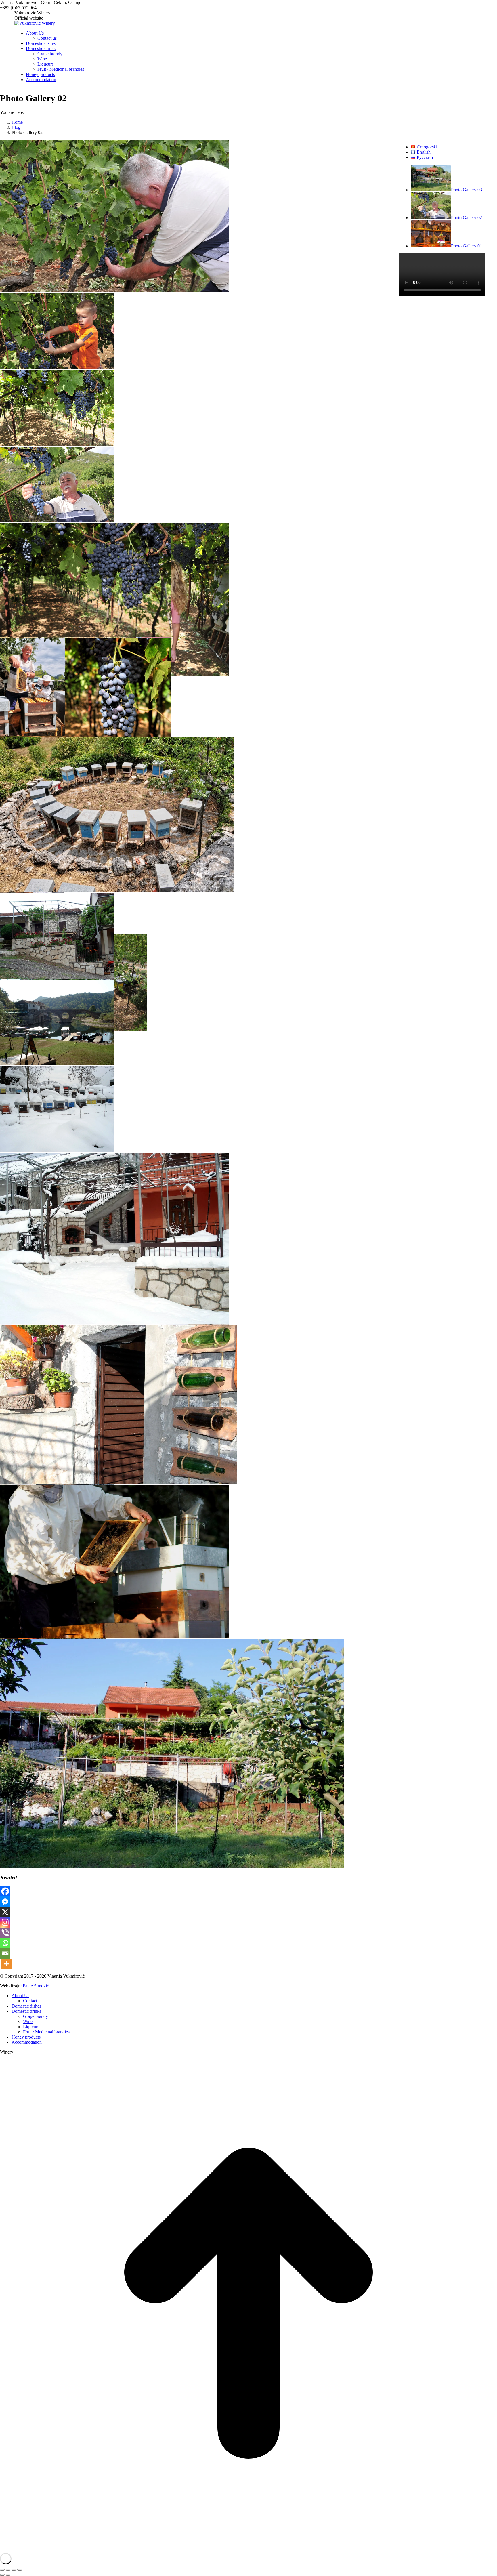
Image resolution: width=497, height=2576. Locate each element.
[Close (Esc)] (2, 2570)
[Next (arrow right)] (8, 2575)
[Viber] (5, 1933)
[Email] (5, 1953)
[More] (6, 1964)
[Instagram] (5, 1922)
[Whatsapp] (5, 1943)
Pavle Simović (36, 1986)
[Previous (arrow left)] (2, 2575)
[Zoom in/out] (20, 2570)
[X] (5, 1912)
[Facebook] (5, 1891)
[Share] (8, 2570)
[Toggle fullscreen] (14, 2570)
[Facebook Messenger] (5, 1902)
